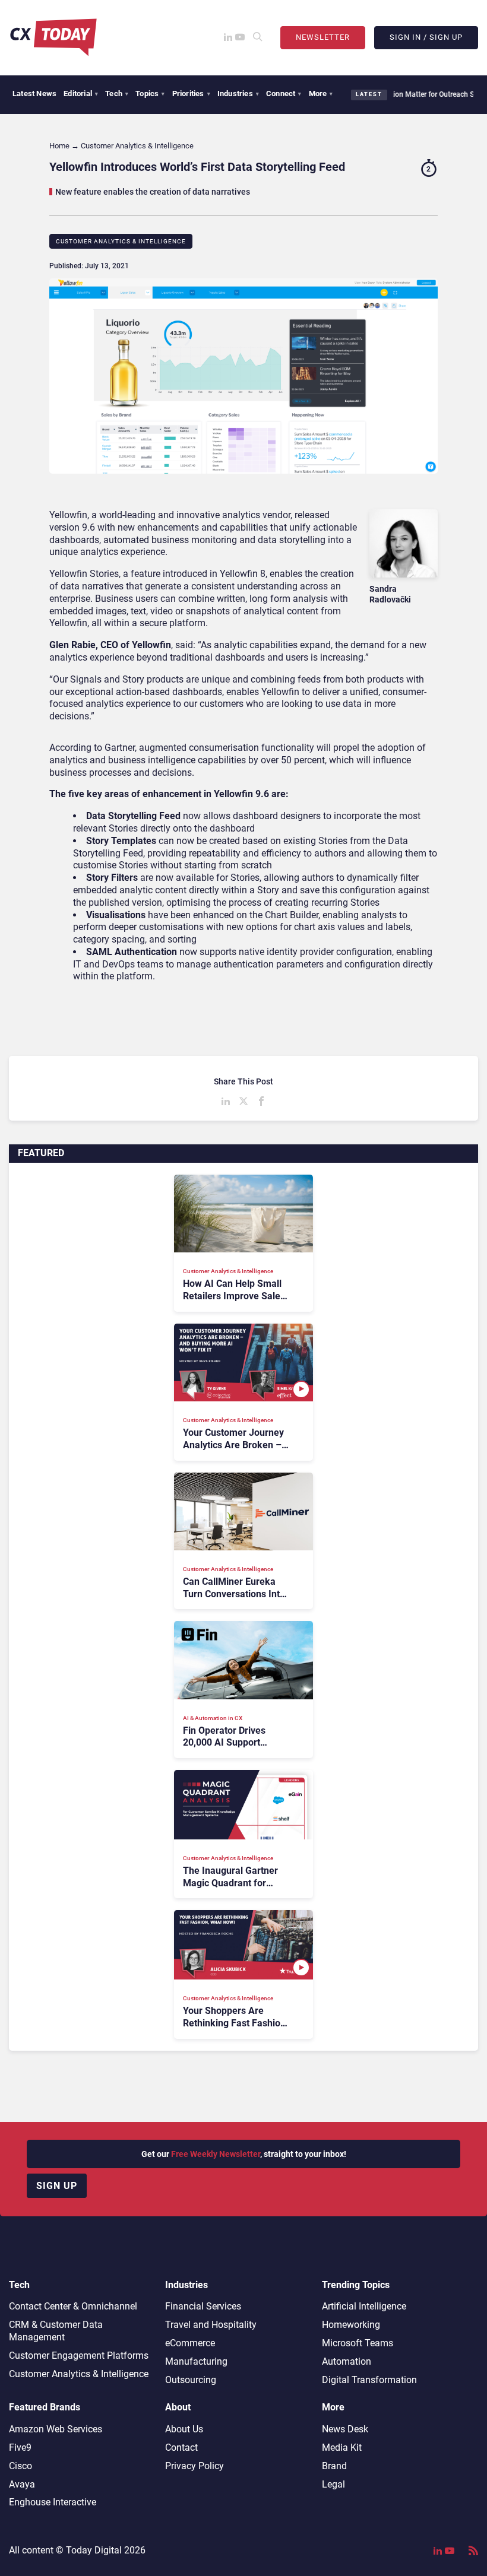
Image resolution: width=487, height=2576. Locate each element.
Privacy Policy (195, 2466)
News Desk (345, 2429)
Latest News (34, 93)
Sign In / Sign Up (426, 37)
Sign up (57, 2186)
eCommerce (190, 2343)
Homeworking (351, 2325)
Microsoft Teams (358, 2343)
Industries (238, 93)
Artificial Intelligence (364, 2306)
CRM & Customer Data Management (56, 2331)
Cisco (20, 2466)
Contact (181, 2447)
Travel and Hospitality (211, 2325)
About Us (184, 2429)
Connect (284, 93)
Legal (333, 2484)
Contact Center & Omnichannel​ (73, 2306)
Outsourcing (191, 2380)
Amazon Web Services (56, 2429)
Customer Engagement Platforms (79, 2355)
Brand (334, 2466)
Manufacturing (196, 2361)
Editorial (81, 93)
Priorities (191, 93)
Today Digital (94, 2550)
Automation (347, 2361)
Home (59, 146)
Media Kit (342, 2447)
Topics (150, 93)
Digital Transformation (369, 2380)
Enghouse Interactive (53, 2502)
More (321, 93)
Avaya (22, 2484)
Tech (117, 93)
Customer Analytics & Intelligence (121, 241)
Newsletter (323, 37)
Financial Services (203, 2306)
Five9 (20, 2447)
